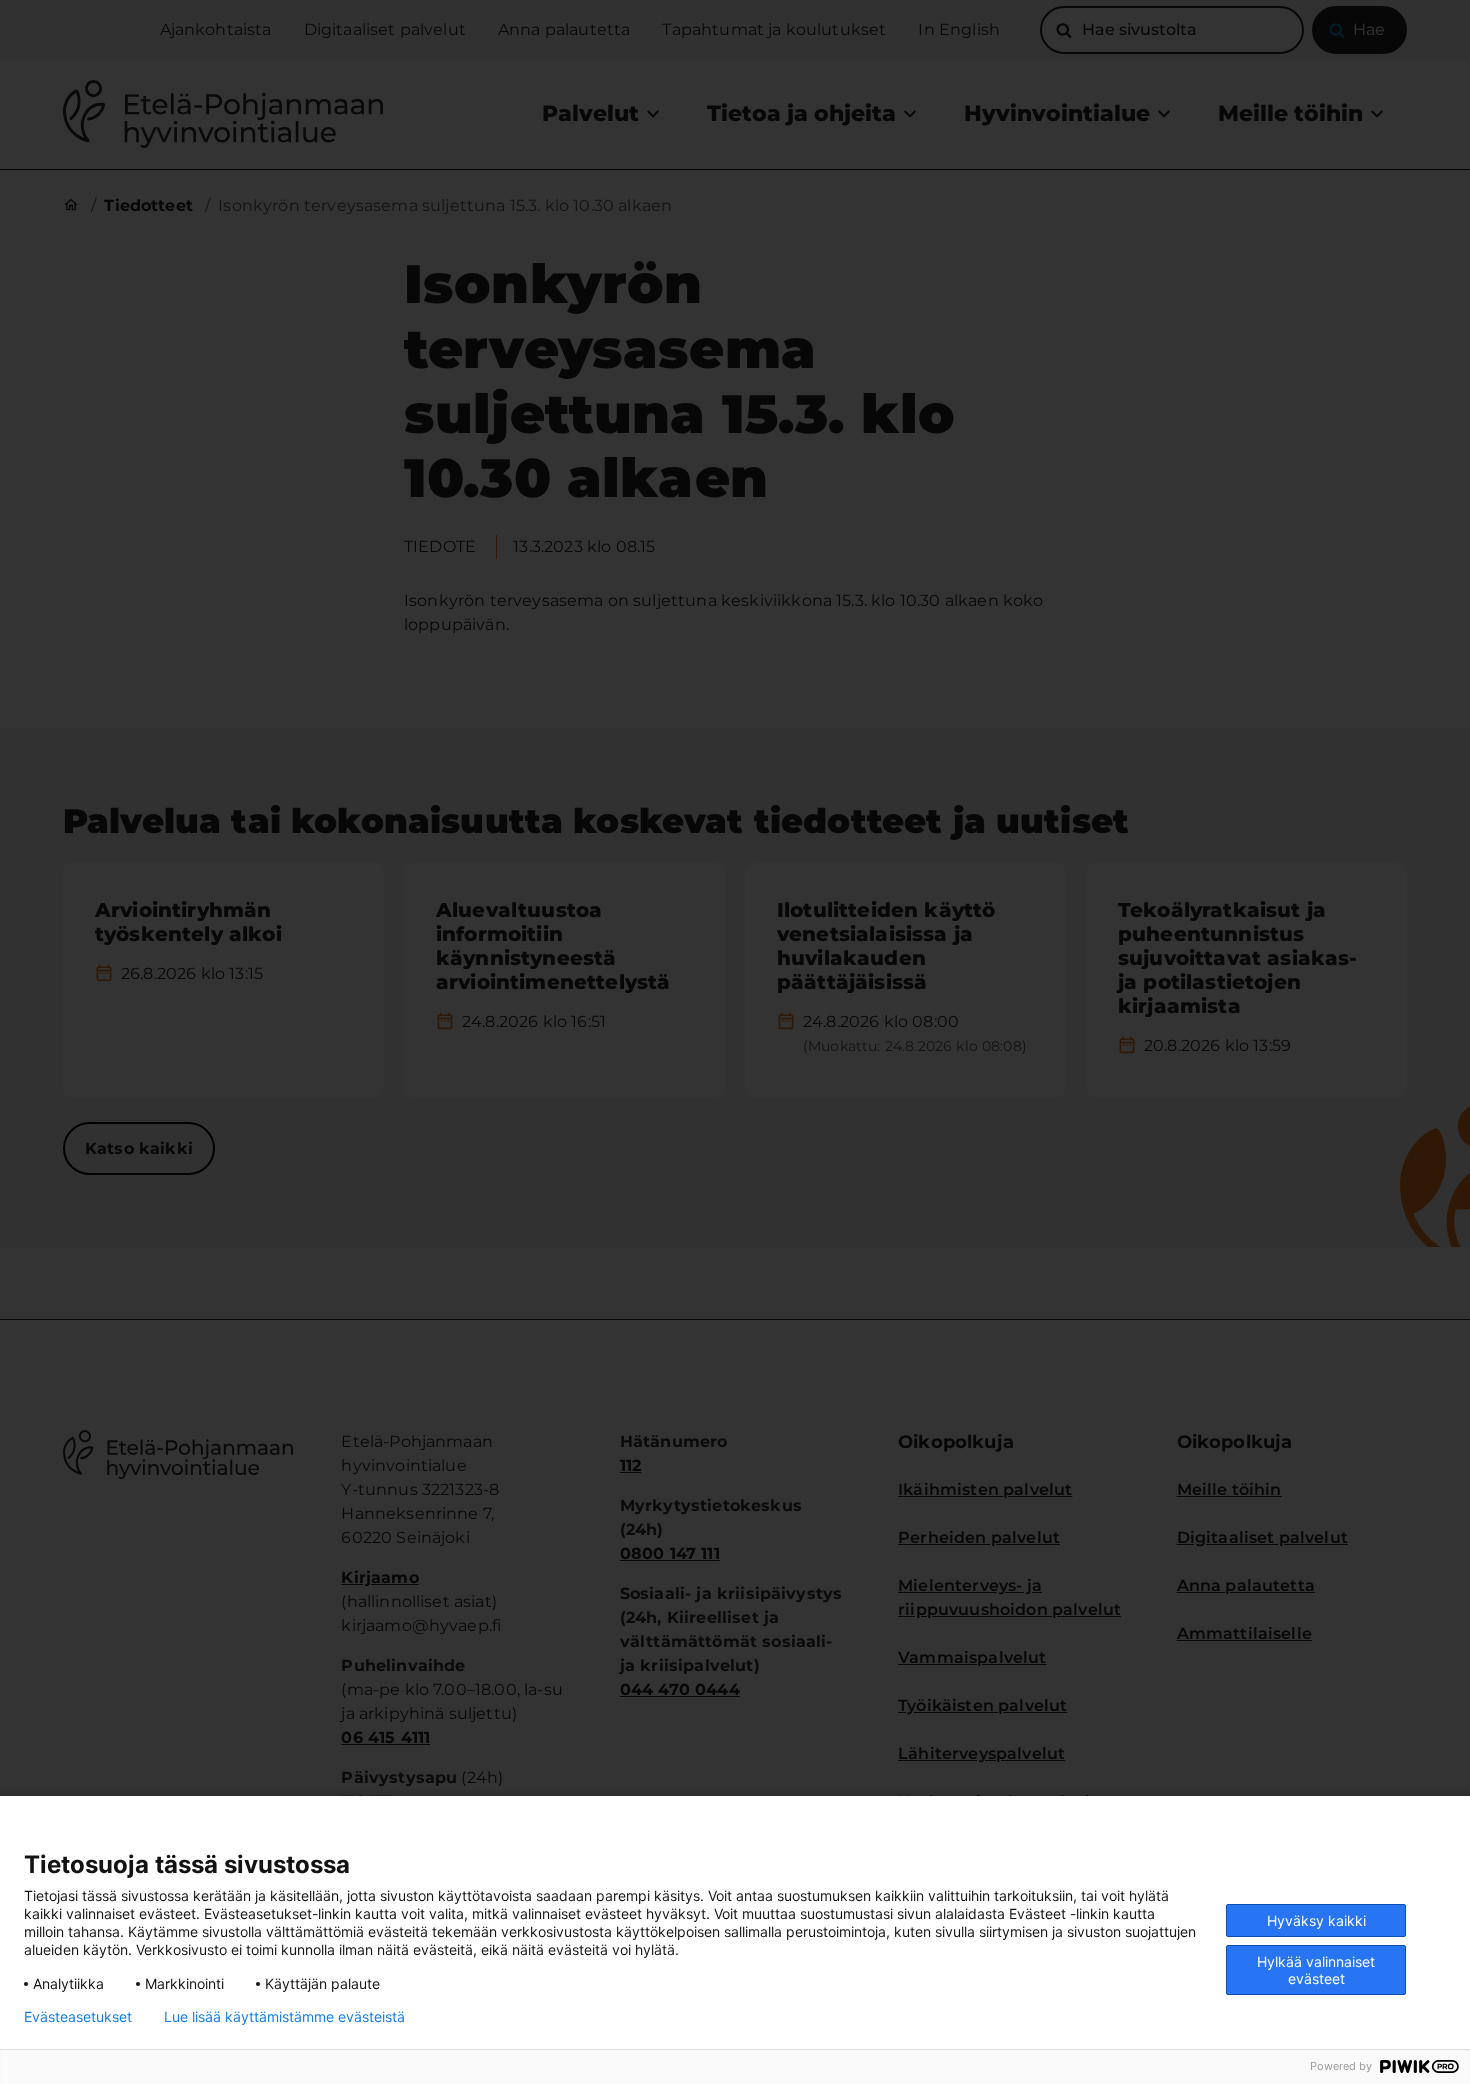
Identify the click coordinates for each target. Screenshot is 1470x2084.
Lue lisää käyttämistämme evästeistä (284, 2017)
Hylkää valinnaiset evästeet (1316, 1970)
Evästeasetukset (78, 2017)
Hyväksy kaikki (1316, 1920)
